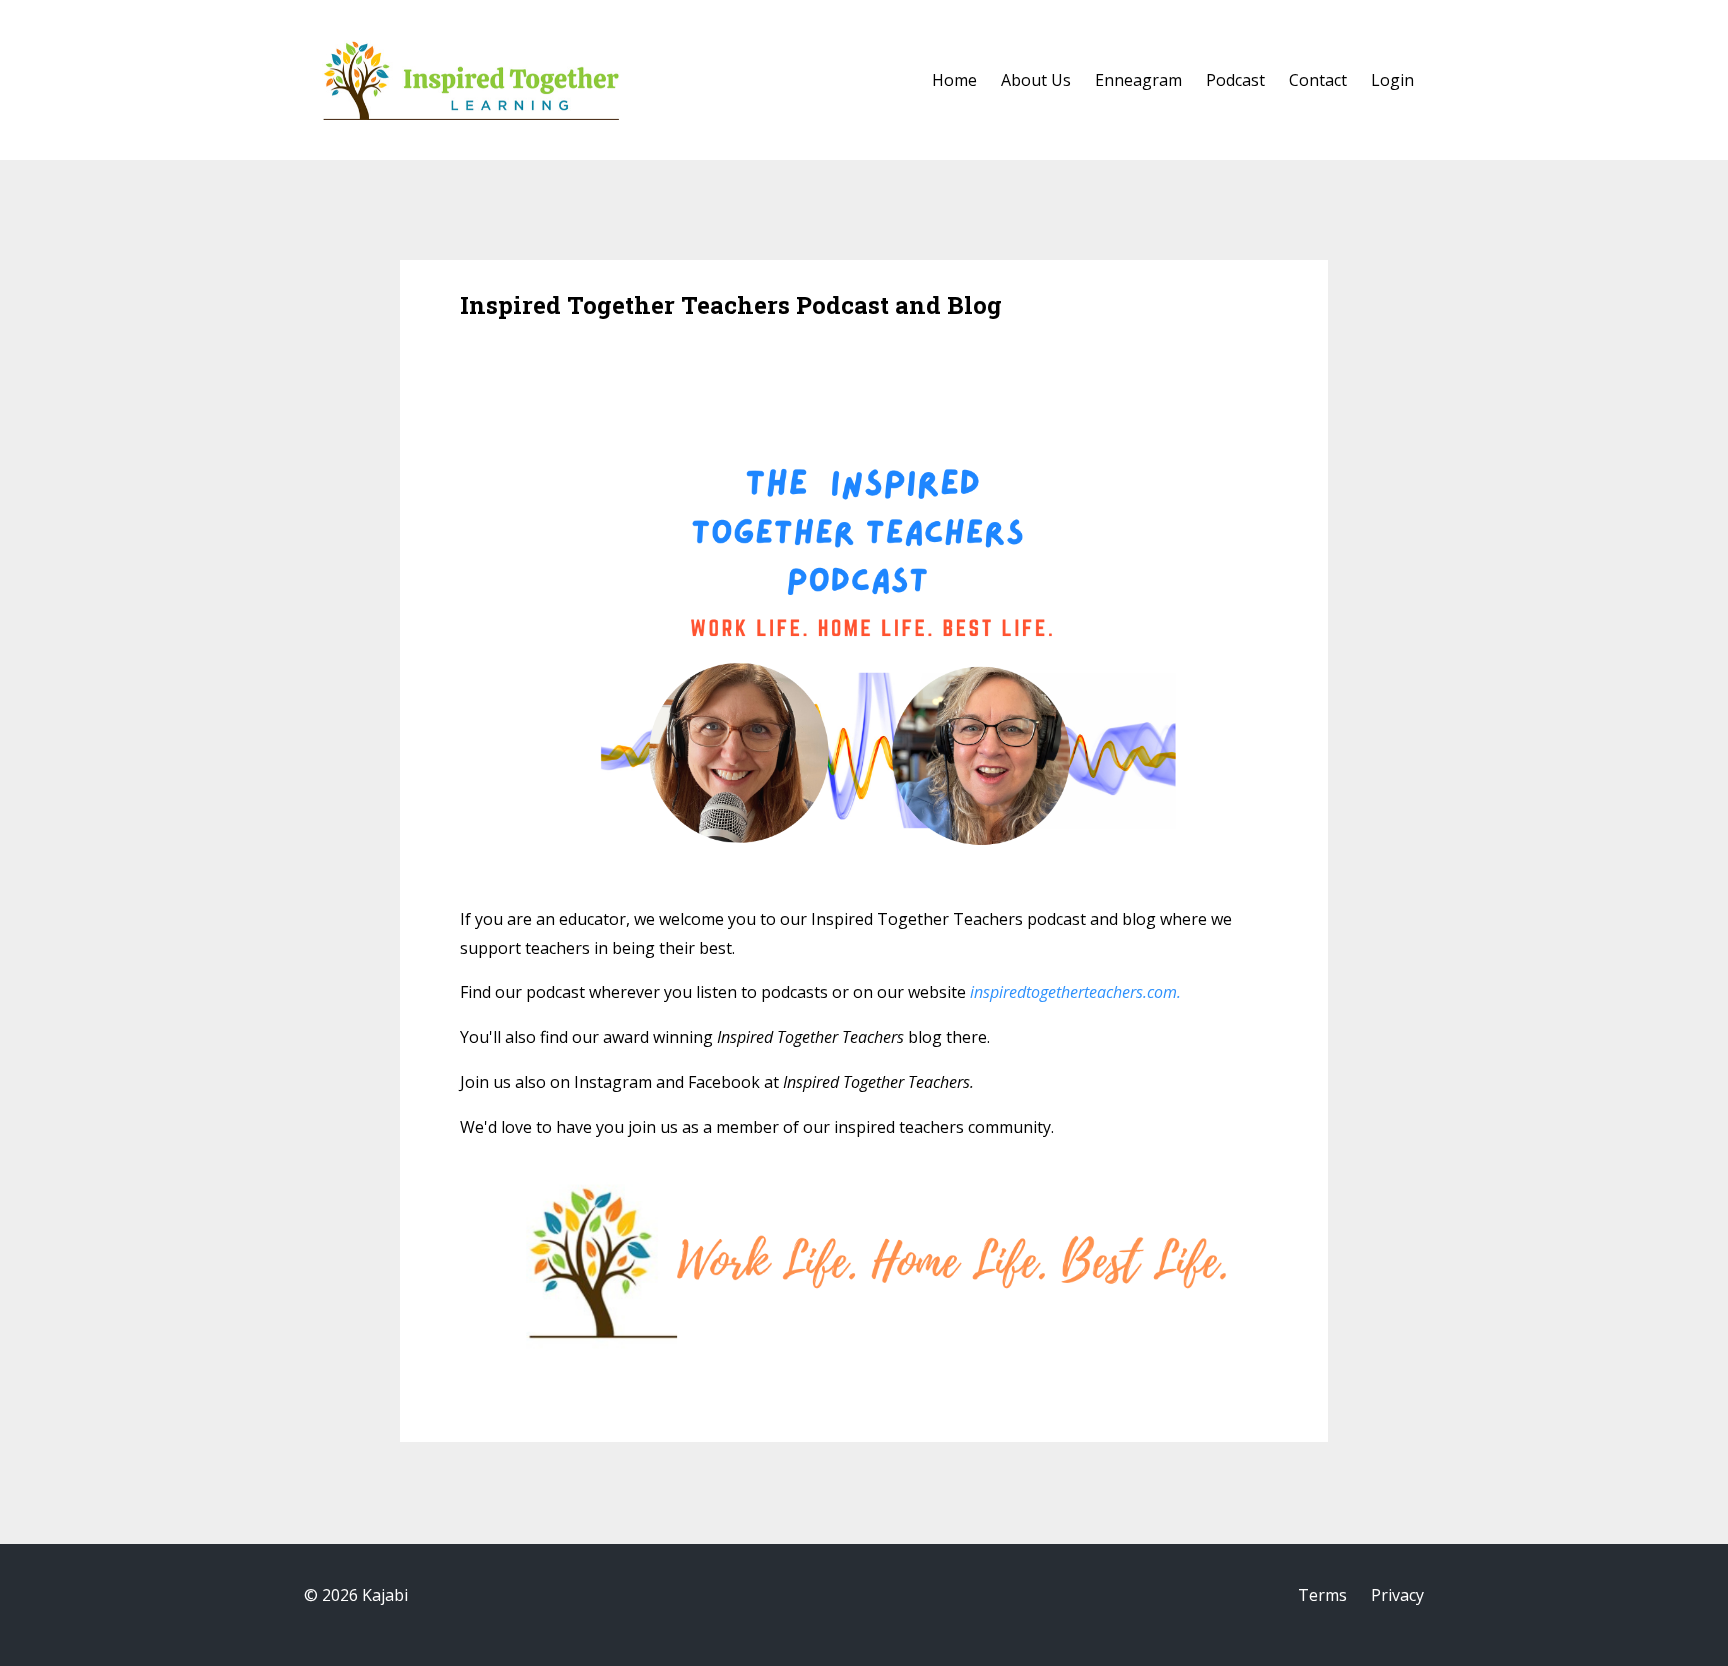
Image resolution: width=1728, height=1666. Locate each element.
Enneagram (1138, 80)
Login (1392, 80)
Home (954, 80)
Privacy (1397, 1595)
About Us (1036, 80)
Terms (1322, 1595)
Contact (1318, 80)
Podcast (1235, 80)
